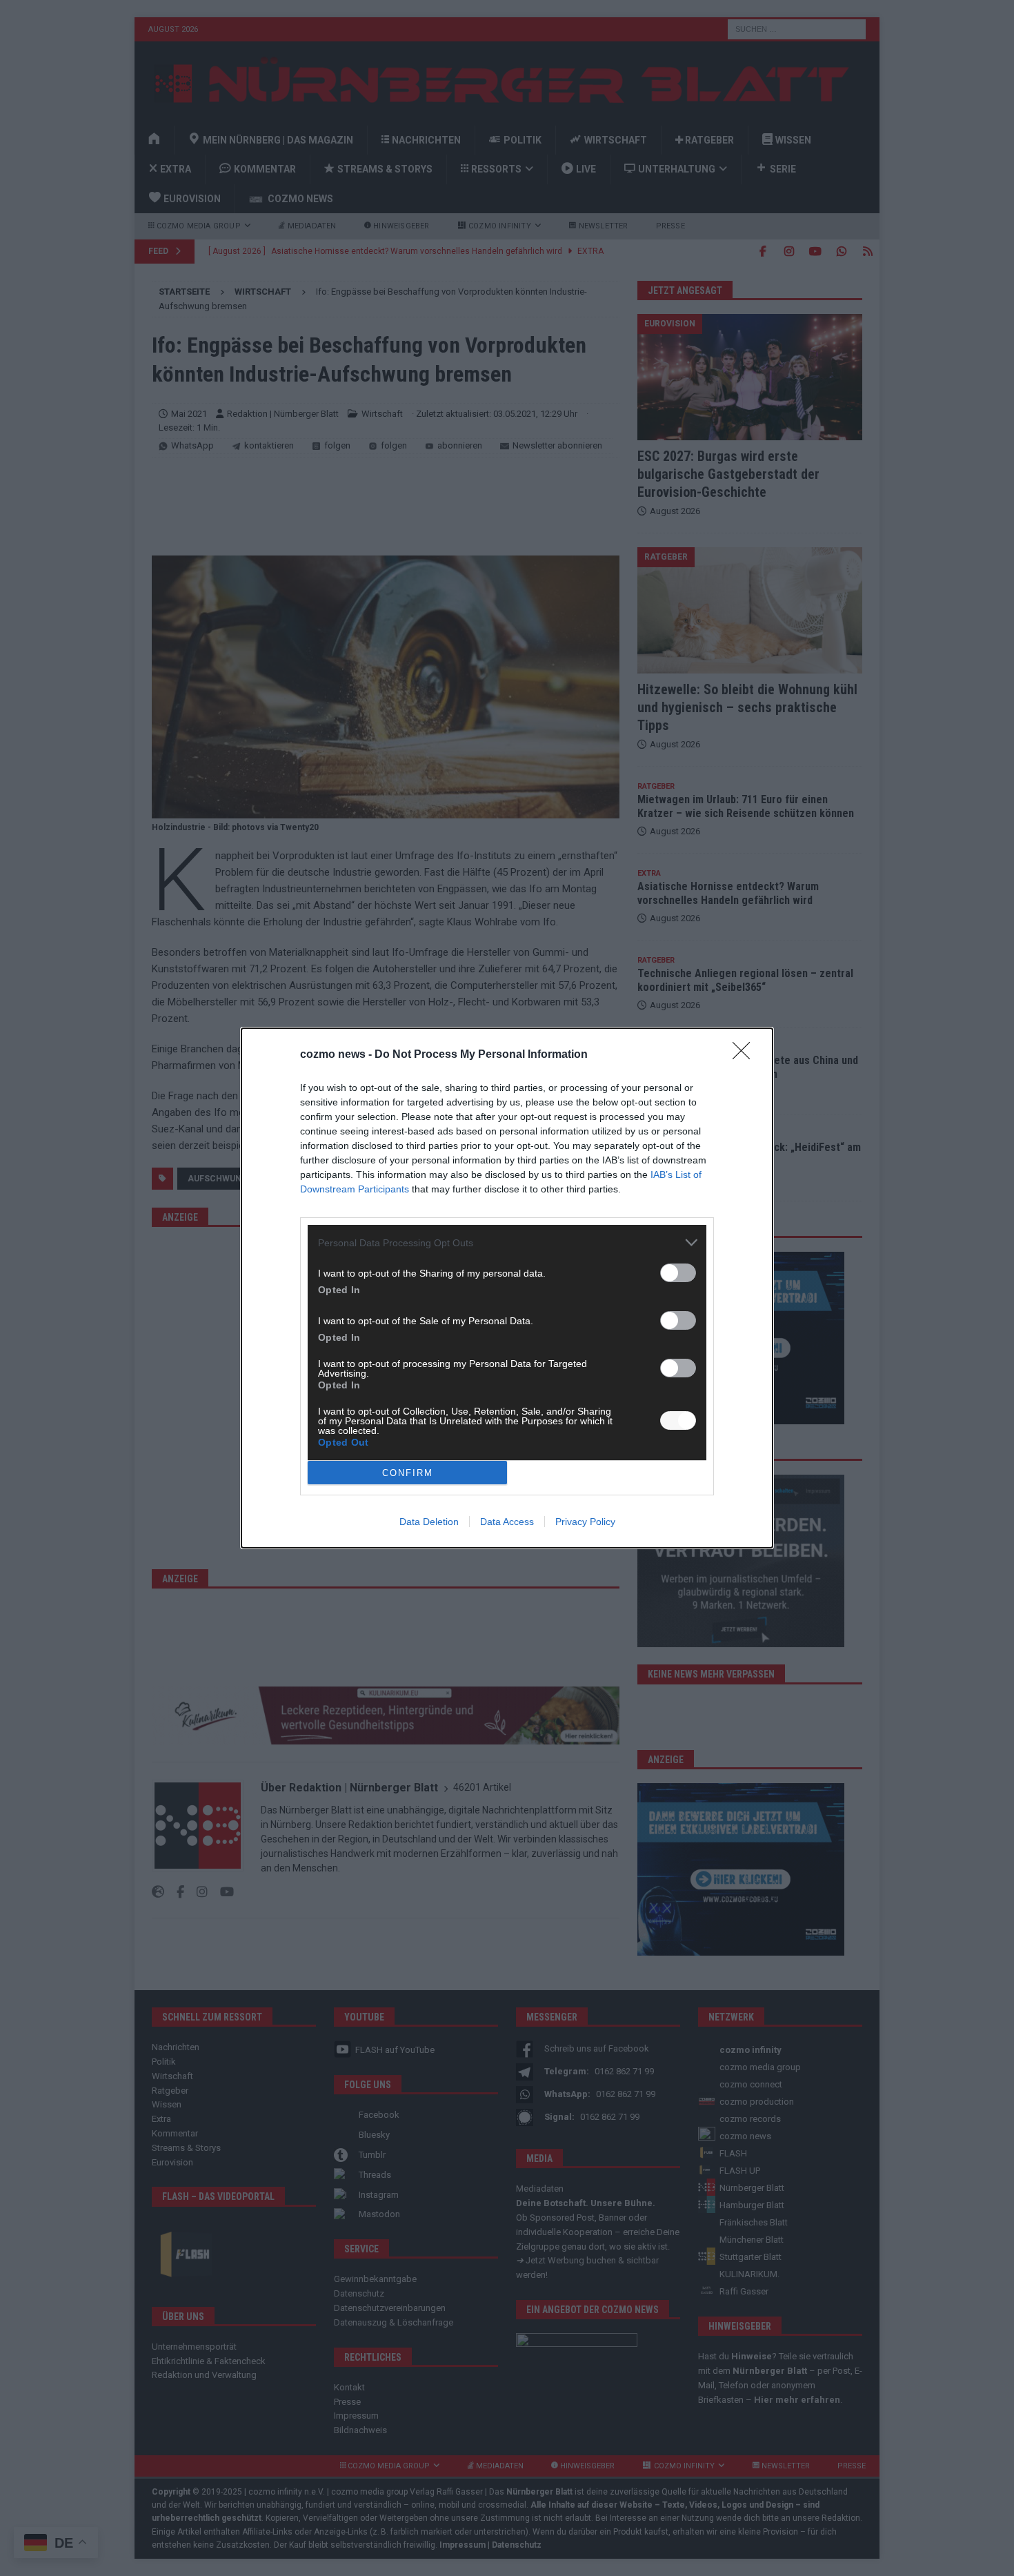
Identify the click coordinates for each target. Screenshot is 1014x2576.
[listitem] (507, 1242)
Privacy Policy (585, 1522)
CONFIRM (408, 1473)
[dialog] (507, 1288)
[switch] (678, 1273)
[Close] (746, 1055)
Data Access (507, 1522)
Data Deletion (429, 1522)
